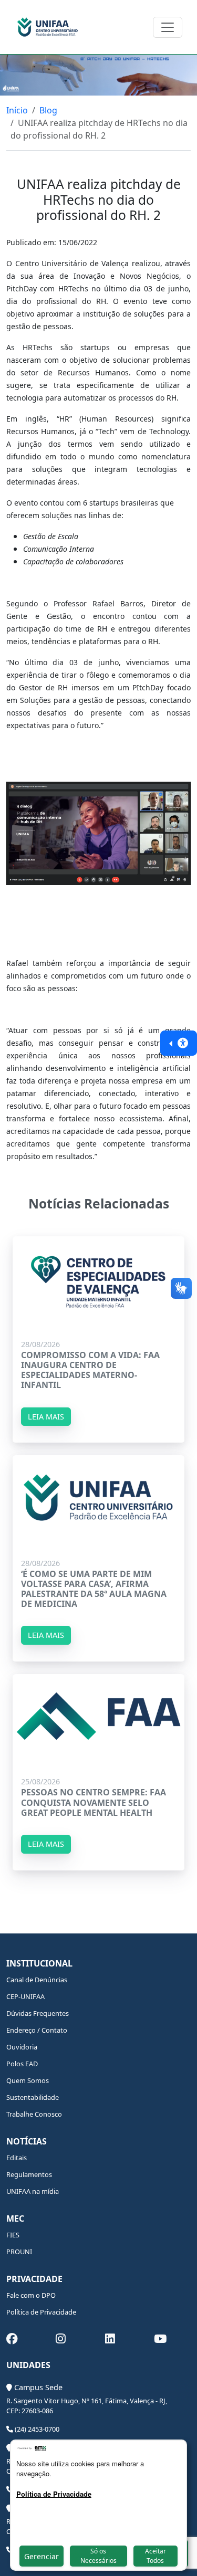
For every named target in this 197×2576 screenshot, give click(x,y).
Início (17, 110)
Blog (48, 110)
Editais (17, 2158)
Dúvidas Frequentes (38, 2013)
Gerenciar (42, 2556)
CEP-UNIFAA (25, 1996)
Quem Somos (28, 2080)
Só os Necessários (98, 2556)
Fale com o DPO (31, 2295)
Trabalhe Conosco (34, 2114)
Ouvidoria (22, 2047)
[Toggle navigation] (168, 27)
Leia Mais (46, 1417)
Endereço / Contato (37, 2030)
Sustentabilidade (33, 2097)
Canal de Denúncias (37, 1980)
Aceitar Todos (155, 2556)
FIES (13, 2235)
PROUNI (19, 2252)
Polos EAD (22, 2064)
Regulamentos (29, 2174)
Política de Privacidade (41, 2312)
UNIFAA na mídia (33, 2191)
